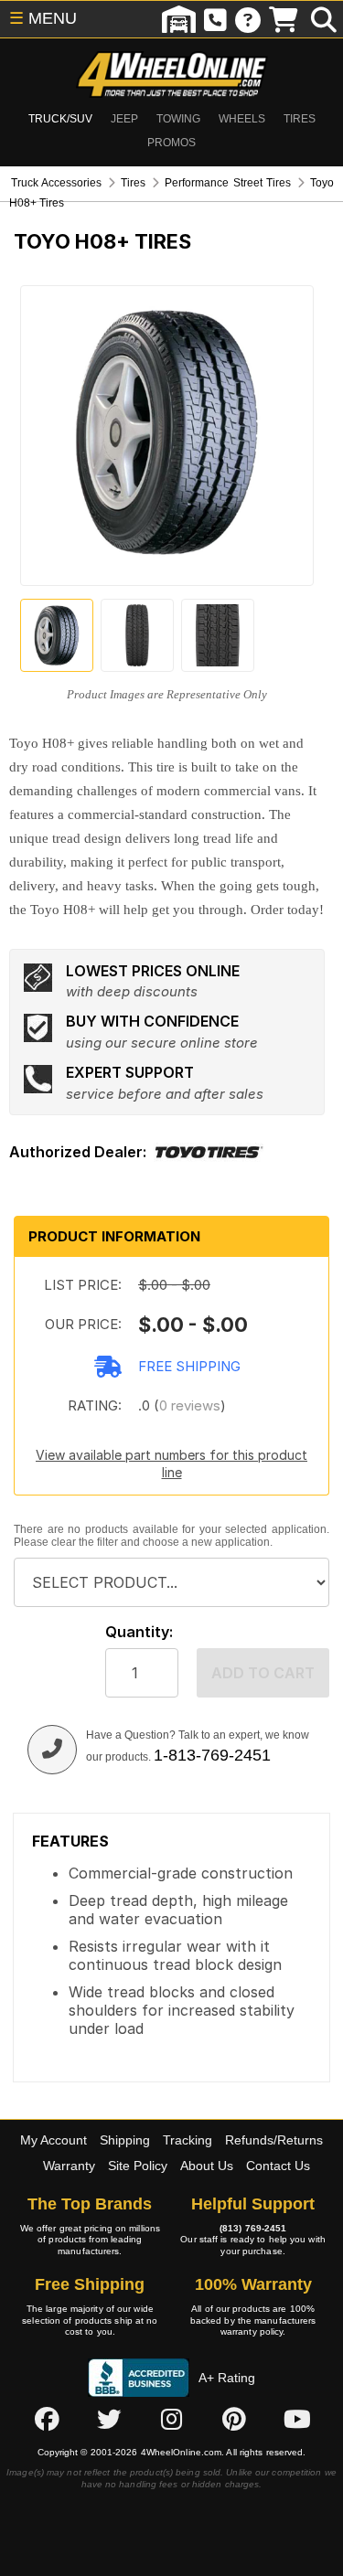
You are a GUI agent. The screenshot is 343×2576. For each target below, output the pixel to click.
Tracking (188, 2140)
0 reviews (190, 1405)
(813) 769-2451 (253, 2228)
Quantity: (139, 1632)
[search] (324, 19)
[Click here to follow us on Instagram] (172, 2420)
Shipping (125, 2140)
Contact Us (278, 2166)
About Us (207, 2166)
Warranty (69, 2166)
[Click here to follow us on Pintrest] (234, 2420)
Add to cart (263, 1673)
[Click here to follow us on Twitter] (109, 2420)
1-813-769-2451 (212, 1755)
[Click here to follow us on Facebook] (47, 2420)
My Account (54, 2140)
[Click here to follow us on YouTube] (297, 2420)
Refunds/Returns (274, 2140)
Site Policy (138, 2166)
